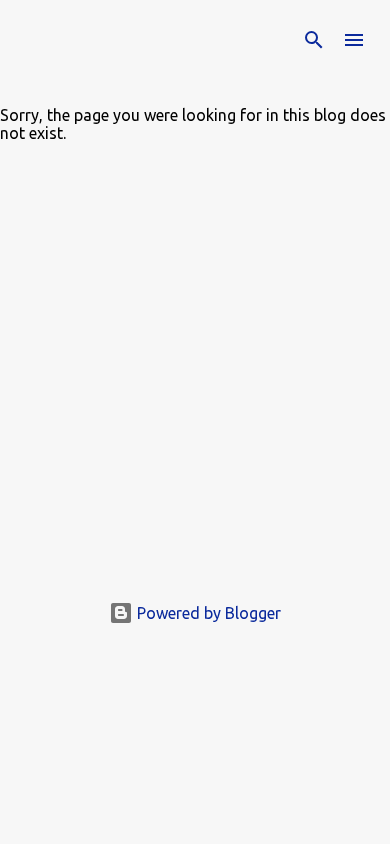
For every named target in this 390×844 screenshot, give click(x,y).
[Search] (314, 40)
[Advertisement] (195, 380)
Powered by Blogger (207, 613)
